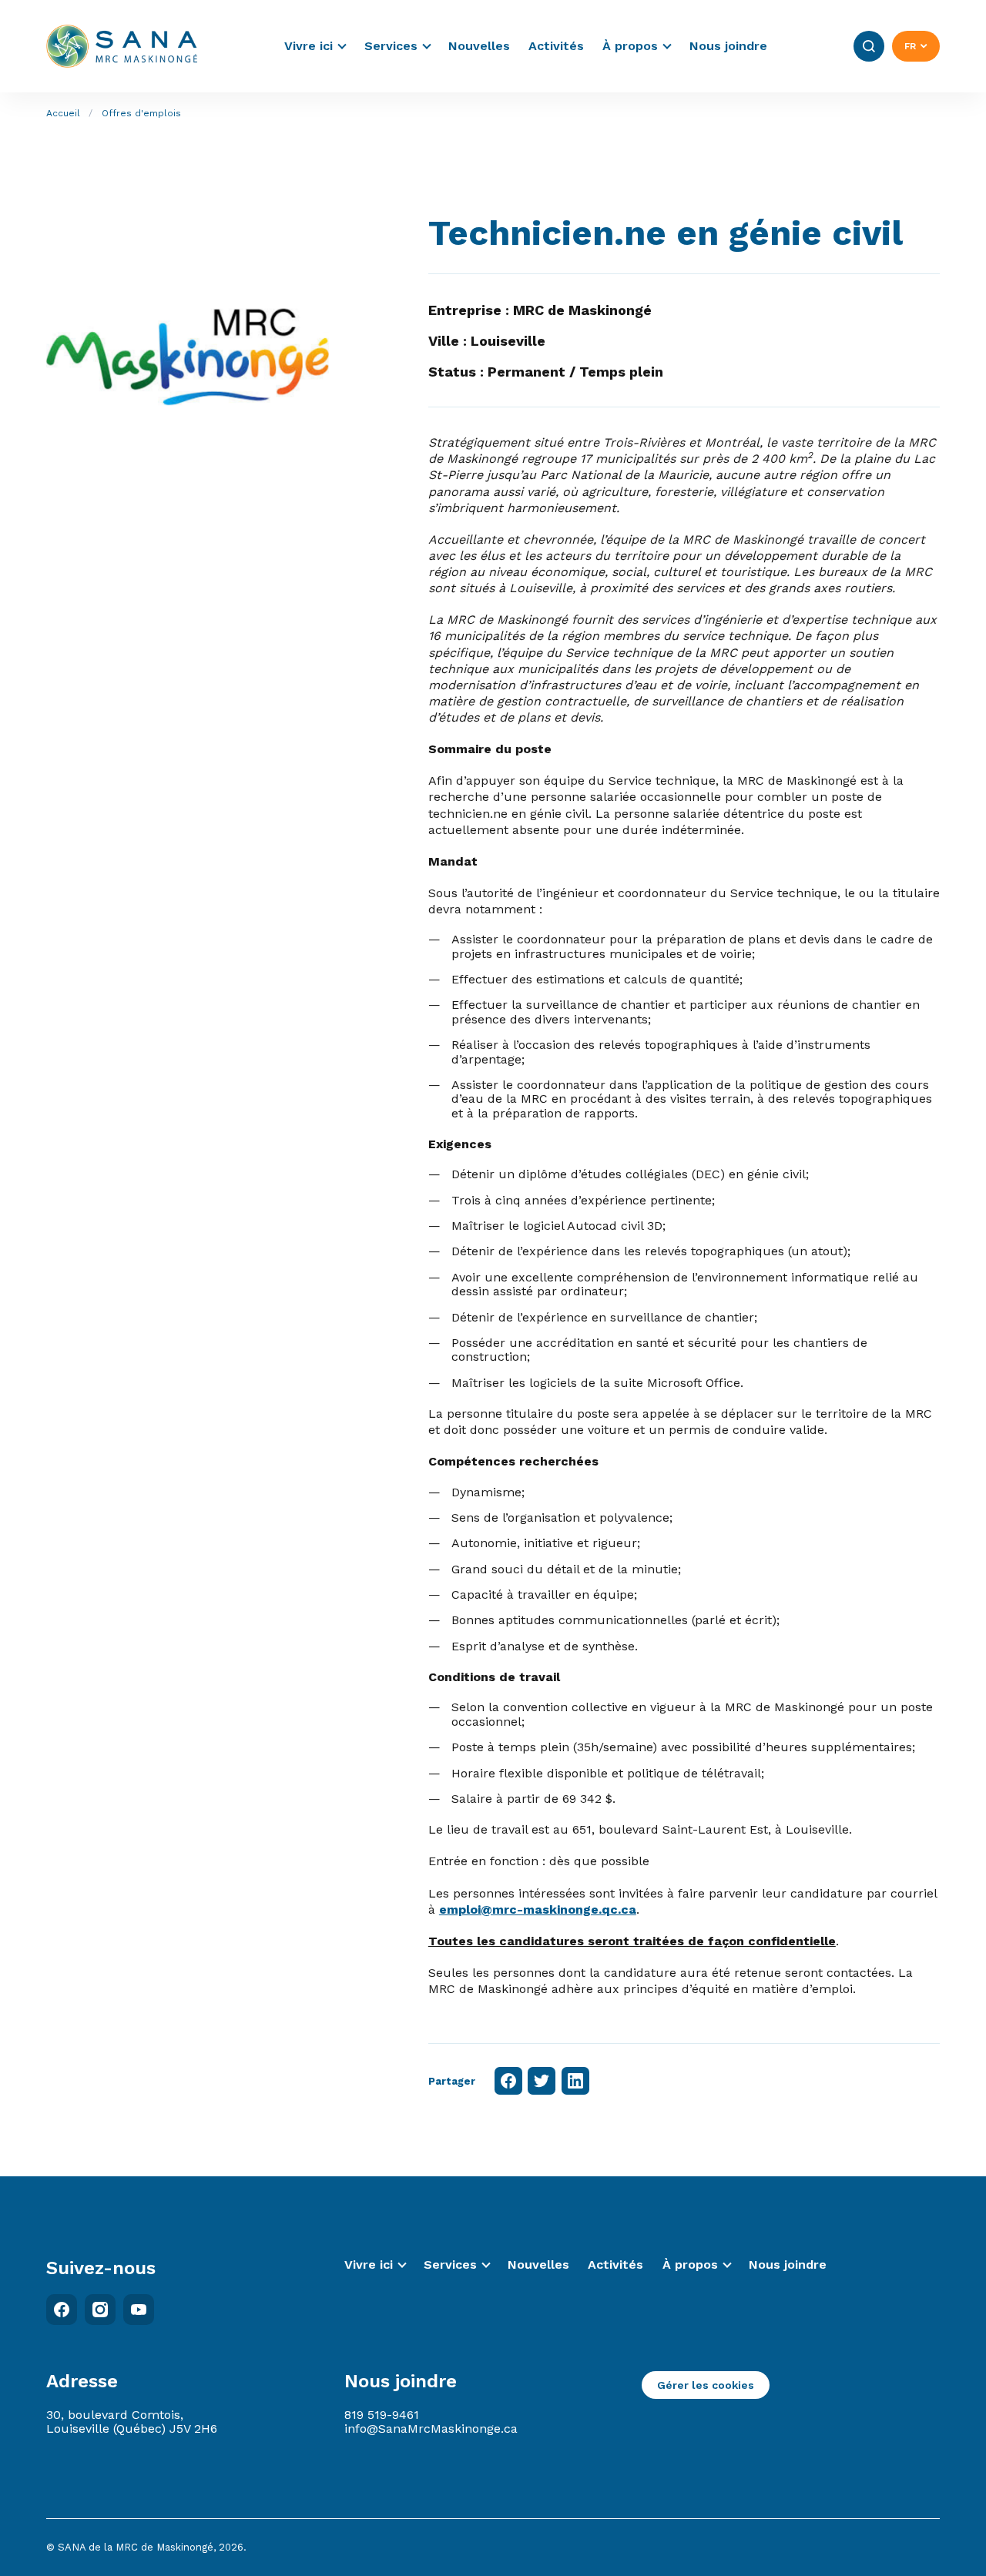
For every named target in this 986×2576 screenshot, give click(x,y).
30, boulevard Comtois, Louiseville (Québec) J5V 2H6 (132, 2422)
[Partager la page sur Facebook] (508, 2081)
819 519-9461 (382, 2415)
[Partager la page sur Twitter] (542, 2081)
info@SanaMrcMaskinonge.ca (431, 2429)
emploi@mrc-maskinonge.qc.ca (538, 1909)
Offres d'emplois (141, 113)
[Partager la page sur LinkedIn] (575, 2081)
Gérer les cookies (706, 2385)
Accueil (63, 113)
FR (910, 46)
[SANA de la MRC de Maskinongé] (122, 46)
